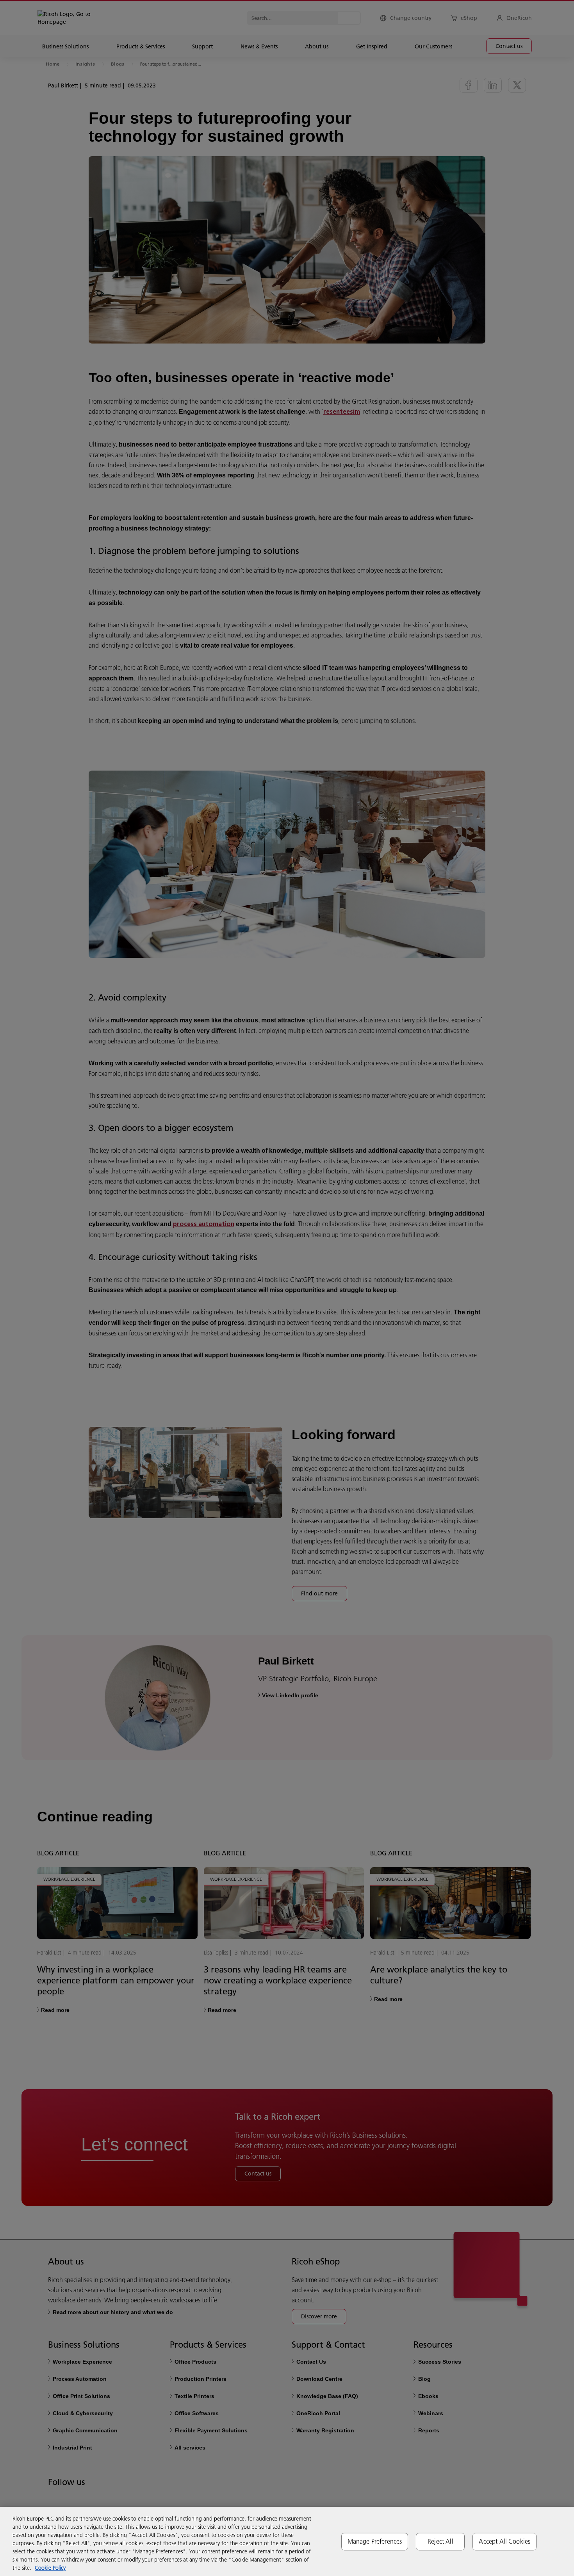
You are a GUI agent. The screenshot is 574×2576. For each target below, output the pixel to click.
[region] (287, 2541)
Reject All (440, 2541)
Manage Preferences (375, 2541)
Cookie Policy (50, 2568)
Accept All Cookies (504, 2541)
